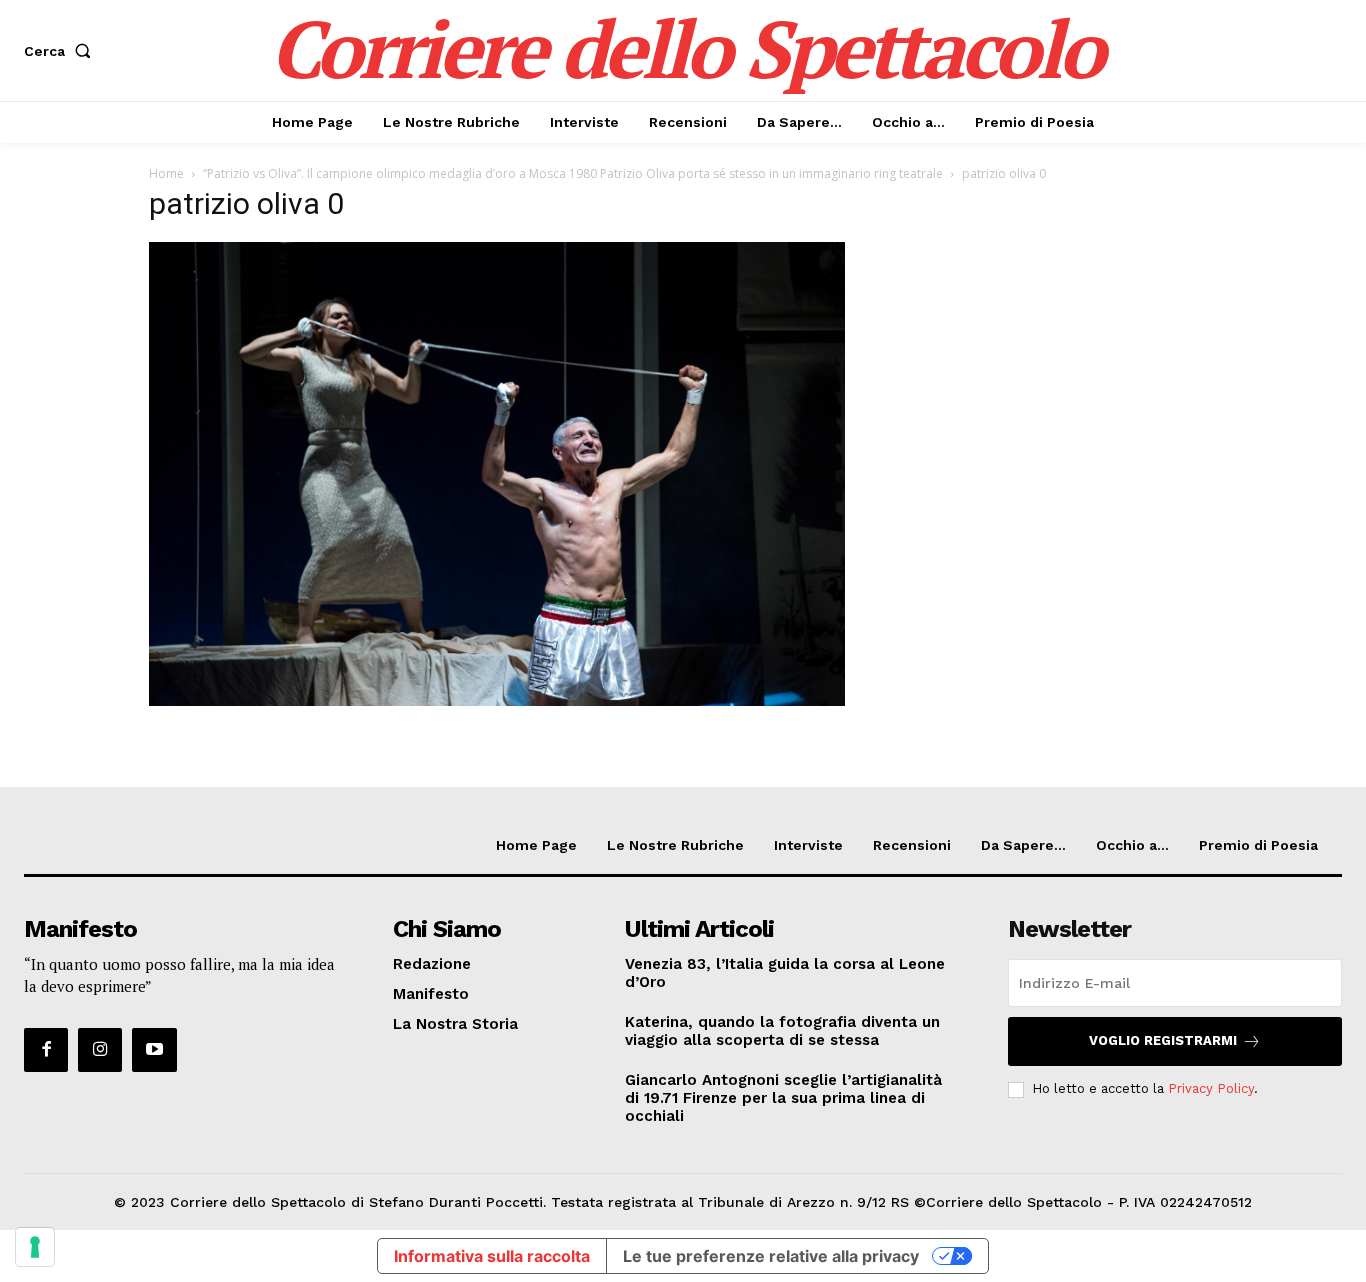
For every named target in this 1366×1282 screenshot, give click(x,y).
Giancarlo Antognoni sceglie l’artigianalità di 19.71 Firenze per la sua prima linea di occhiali (783, 1098)
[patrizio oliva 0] (497, 700)
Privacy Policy (1211, 1088)
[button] (61, 51)
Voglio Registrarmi (1163, 1040)
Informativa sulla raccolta (492, 1256)
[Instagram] (100, 1050)
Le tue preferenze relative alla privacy (771, 1256)
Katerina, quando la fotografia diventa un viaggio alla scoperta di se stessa (782, 1031)
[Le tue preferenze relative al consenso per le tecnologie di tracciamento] (35, 1247)
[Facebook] (46, 1050)
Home (166, 173)
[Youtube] (154, 1050)
